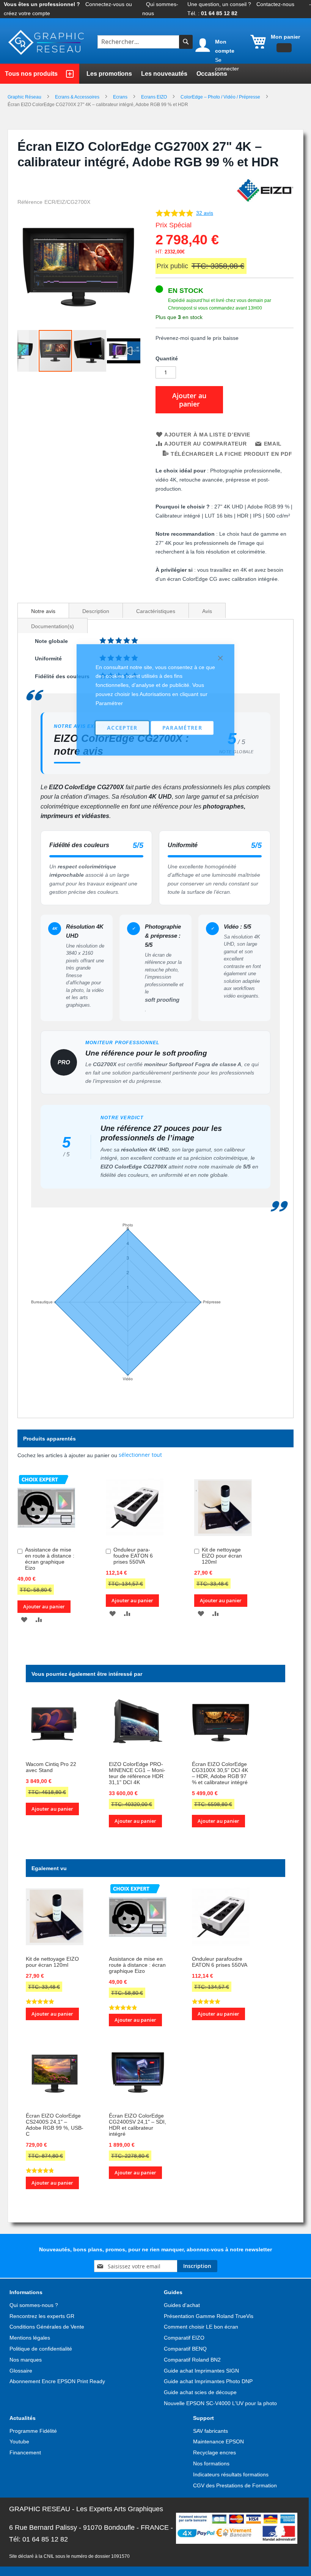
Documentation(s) (53, 626)
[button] (23, 351)
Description (96, 611)
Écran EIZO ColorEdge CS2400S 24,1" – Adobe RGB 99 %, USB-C (55, 2125)
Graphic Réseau (25, 97)
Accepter (122, 728)
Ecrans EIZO (155, 97)
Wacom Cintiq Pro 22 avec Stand (51, 1767)
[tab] (43, 610)
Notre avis (43, 611)
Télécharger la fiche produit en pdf (231, 454)
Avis (207, 611)
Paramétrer (182, 728)
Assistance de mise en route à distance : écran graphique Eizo (50, 1559)
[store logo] (47, 43)
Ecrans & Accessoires (78, 97)
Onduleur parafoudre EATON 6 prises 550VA (220, 1962)
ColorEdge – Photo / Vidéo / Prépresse (221, 97)
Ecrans (121, 97)
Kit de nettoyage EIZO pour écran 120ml (52, 1962)
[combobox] (139, 42)
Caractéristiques (156, 611)
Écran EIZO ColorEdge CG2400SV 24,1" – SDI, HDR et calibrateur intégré (137, 2125)
